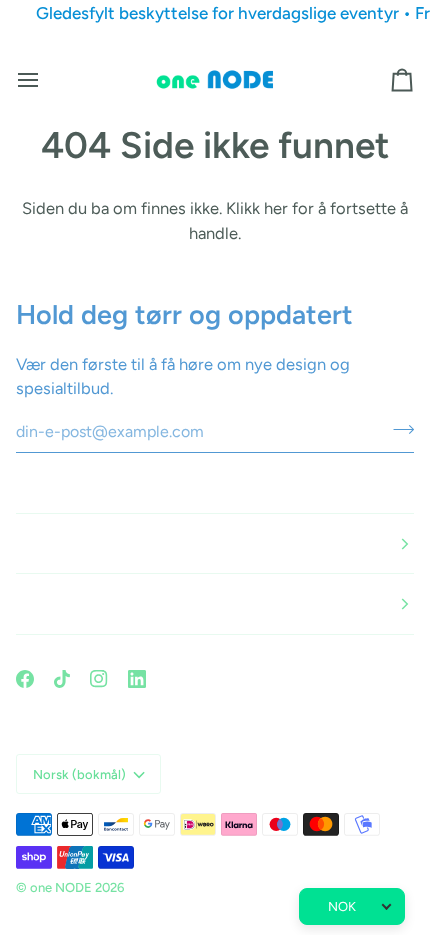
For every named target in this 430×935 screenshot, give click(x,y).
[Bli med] (397, 429)
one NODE (61, 887)
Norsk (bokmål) (79, 774)
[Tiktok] (62, 679)
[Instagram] (99, 679)
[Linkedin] (137, 679)
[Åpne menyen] (46, 80)
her (276, 208)
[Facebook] (25, 679)
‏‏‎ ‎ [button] (17, 543)
